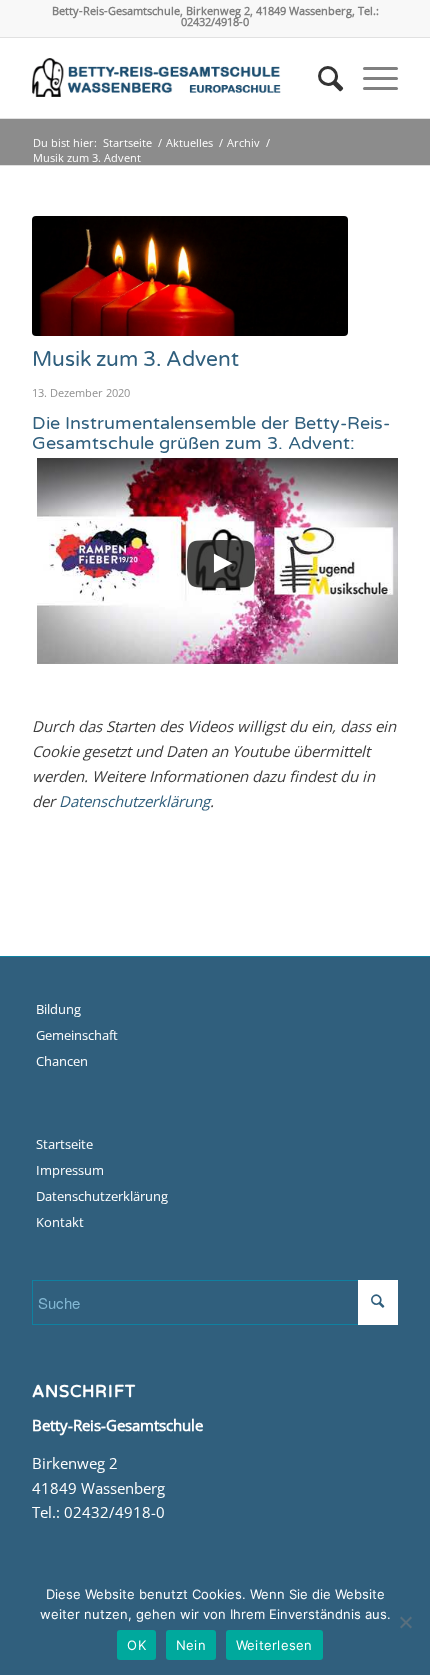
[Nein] (405, 1622)
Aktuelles (189, 142)
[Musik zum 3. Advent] (190, 276)
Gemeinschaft (77, 1035)
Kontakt (60, 1222)
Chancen (62, 1061)
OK (136, 1645)
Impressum (70, 1170)
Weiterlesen (274, 1645)
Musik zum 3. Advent (135, 359)
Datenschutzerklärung (134, 801)
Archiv (243, 142)
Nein (191, 1645)
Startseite (127, 142)
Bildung (58, 1009)
